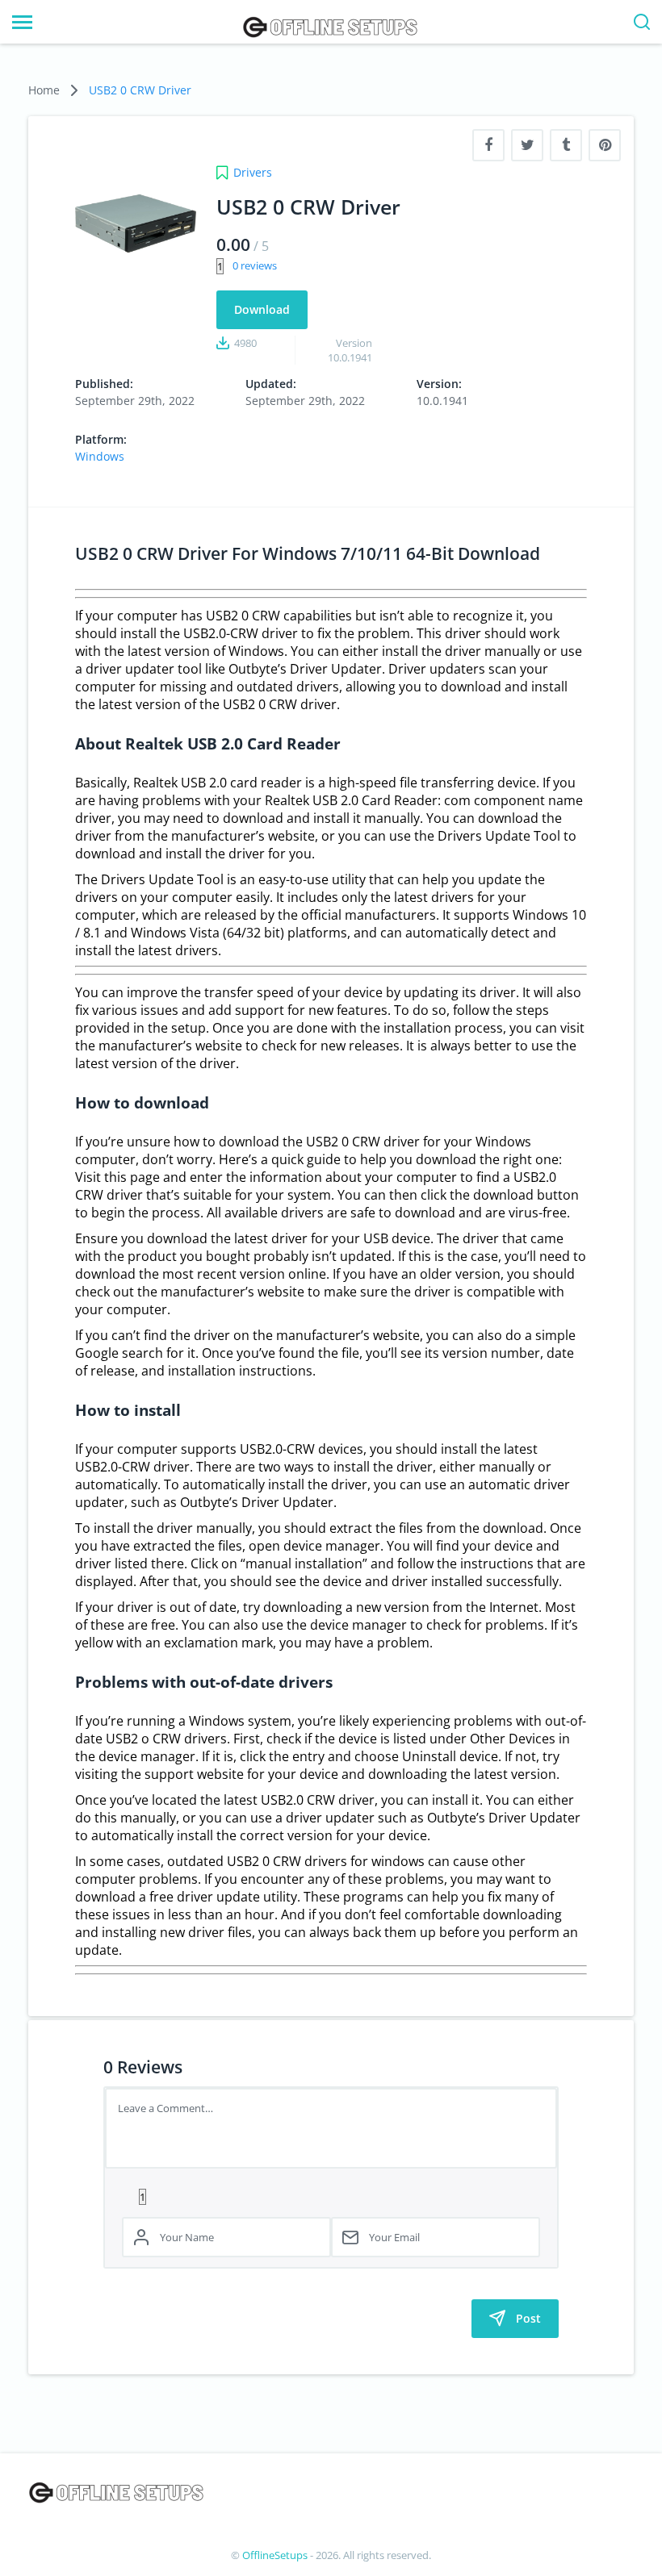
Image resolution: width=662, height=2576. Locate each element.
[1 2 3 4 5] (331, 2196)
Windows (100, 456)
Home (44, 90)
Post (528, 2318)
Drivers (253, 172)
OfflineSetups (275, 2555)
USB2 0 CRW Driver (140, 90)
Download (262, 309)
